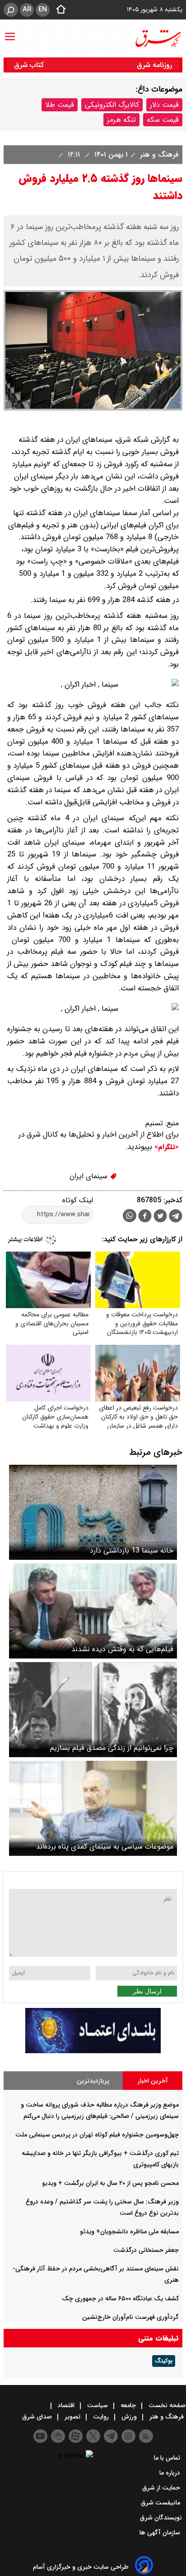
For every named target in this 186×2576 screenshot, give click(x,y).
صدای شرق (38, 2417)
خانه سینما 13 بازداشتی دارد (132, 1551)
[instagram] (128, 2436)
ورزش (129, 2417)
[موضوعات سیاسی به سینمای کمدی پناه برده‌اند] (93, 1808)
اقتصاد (66, 2405)
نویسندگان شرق (161, 2518)
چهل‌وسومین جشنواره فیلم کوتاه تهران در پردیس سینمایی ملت (97, 2135)
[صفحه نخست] (58, 10)
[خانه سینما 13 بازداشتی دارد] (93, 1512)
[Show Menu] (10, 32)
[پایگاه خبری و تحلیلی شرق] (158, 38)
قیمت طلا (60, 105)
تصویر (72, 2417)
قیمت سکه (163, 120)
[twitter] (160, 1217)
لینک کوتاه (78, 1200)
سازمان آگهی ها (161, 2533)
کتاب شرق (30, 65)
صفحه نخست (166, 2405)
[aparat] (76, 2436)
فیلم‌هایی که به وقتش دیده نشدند (122, 1649)
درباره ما (171, 2473)
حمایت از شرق (162, 2488)
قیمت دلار (164, 105)
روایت (101, 2417)
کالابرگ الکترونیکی (112, 105)
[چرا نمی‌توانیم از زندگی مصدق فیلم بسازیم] (93, 1710)
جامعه (128, 2405)
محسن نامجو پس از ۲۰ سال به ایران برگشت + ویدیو (110, 2183)
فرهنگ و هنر (158, 155)
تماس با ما (168, 2458)
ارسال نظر (147, 1991)
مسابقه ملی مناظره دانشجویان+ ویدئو (129, 2232)
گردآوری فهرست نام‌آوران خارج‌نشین (130, 2317)
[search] (11, 10)
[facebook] (145, 1217)
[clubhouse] (58, 2436)
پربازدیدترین (93, 2081)
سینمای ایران (90, 1176)
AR (27, 10)
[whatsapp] (130, 1216)
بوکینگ (164, 2361)
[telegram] (176, 1218)
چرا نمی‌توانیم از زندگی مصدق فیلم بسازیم (112, 1748)
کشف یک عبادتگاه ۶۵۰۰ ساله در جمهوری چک (120, 2299)
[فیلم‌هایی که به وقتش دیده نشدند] (93, 1611)
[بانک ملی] (93, 2051)
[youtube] (40, 2436)
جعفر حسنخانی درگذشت (146, 2250)
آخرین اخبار (153, 2081)
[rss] (146, 2436)
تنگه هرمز (121, 120)
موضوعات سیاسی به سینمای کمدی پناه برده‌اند (105, 1847)
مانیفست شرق (161, 2503)
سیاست (98, 2405)
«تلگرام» (165, 1147)
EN (43, 10)
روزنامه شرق (154, 65)
